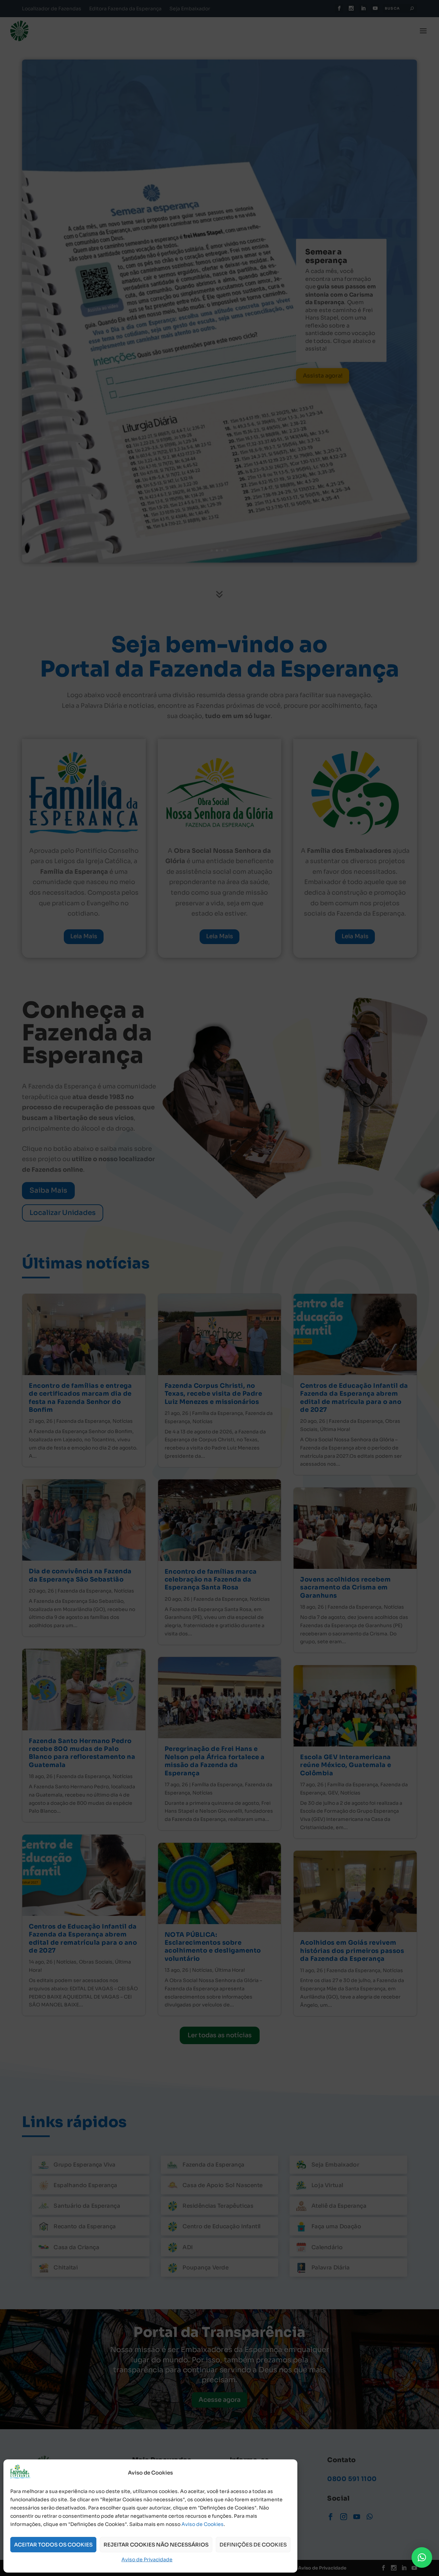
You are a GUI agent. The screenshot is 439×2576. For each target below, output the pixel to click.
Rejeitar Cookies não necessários (156, 2545)
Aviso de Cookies (203, 2524)
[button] (422, 2557)
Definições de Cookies (253, 2545)
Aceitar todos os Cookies (53, 2545)
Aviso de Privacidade (147, 2560)
